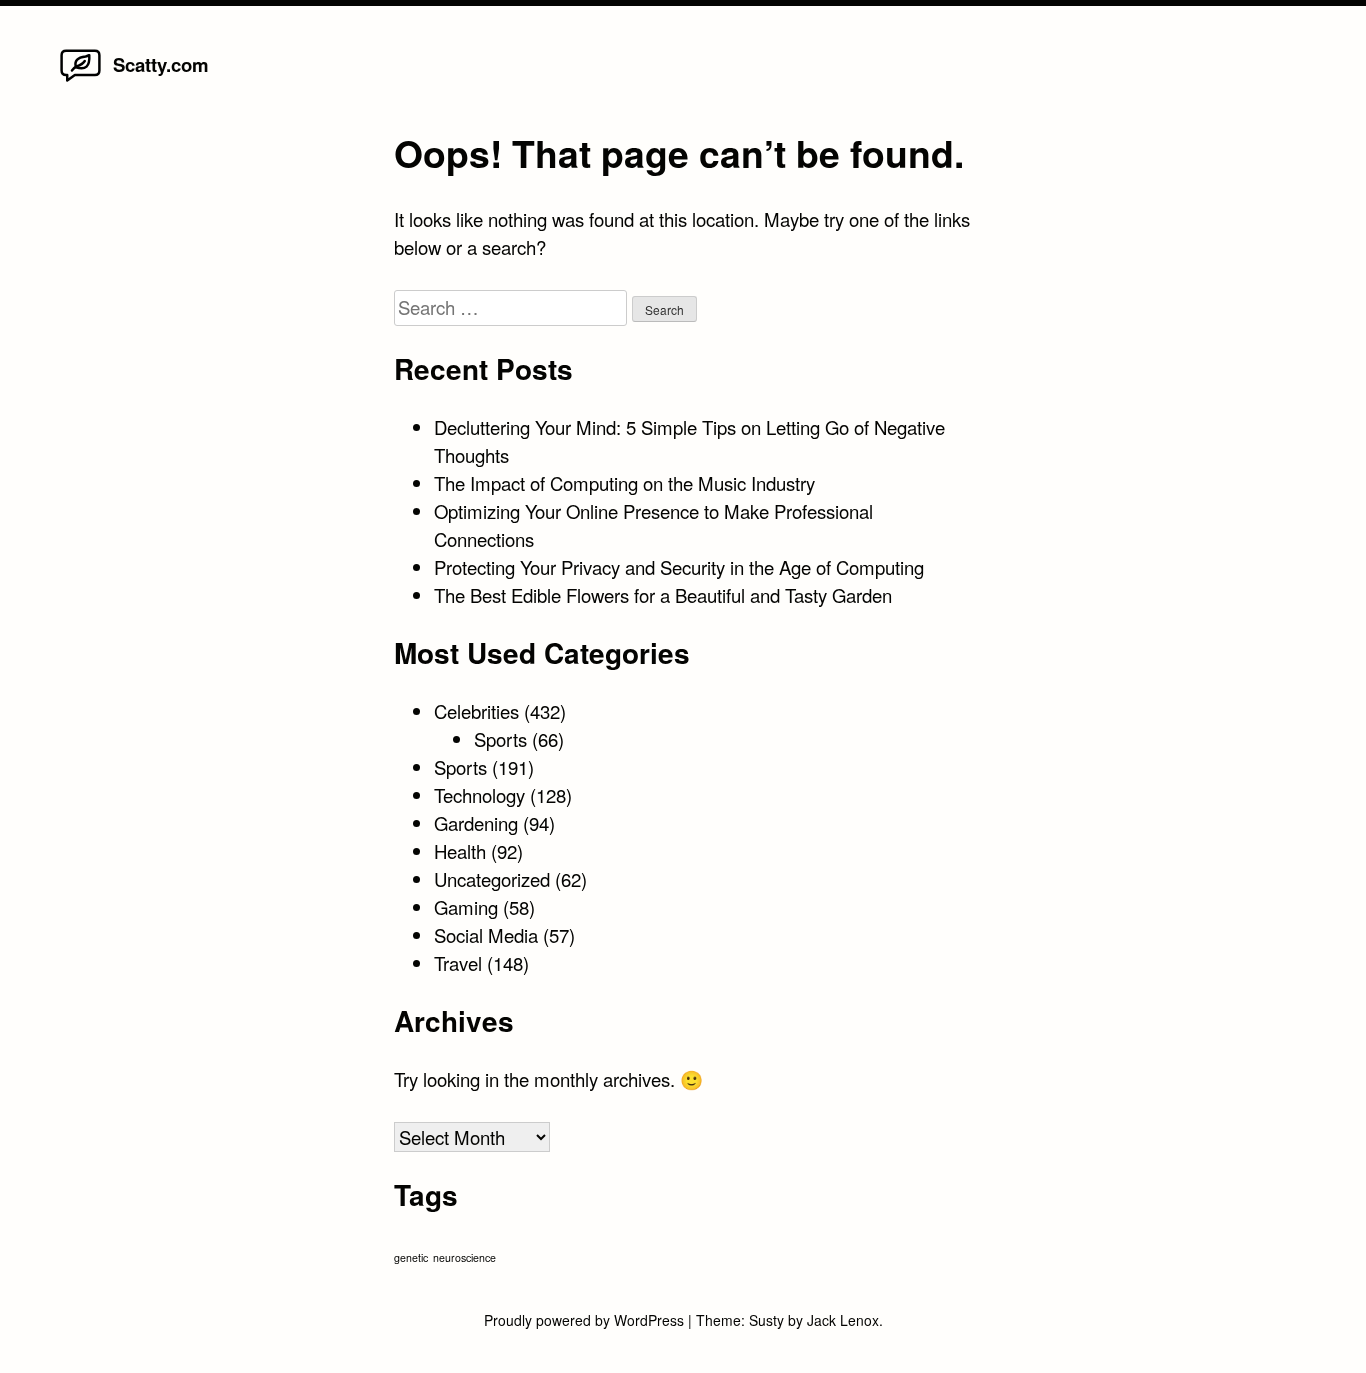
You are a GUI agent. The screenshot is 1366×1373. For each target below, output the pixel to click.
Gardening (476, 823)
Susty (766, 1320)
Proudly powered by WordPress (586, 1320)
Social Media (486, 935)
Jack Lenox (843, 1320)
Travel (458, 963)
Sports (500, 739)
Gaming (466, 907)
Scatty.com (161, 64)
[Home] (80, 80)
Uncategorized (492, 879)
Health (460, 851)
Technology (479, 795)
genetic (411, 1257)
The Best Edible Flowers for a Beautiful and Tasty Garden (663, 595)
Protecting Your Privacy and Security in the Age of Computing (679, 567)
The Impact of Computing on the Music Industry (624, 483)
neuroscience (464, 1257)
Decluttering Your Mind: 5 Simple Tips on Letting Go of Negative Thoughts (689, 441)
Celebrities (476, 711)
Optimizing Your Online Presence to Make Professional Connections (653, 525)
